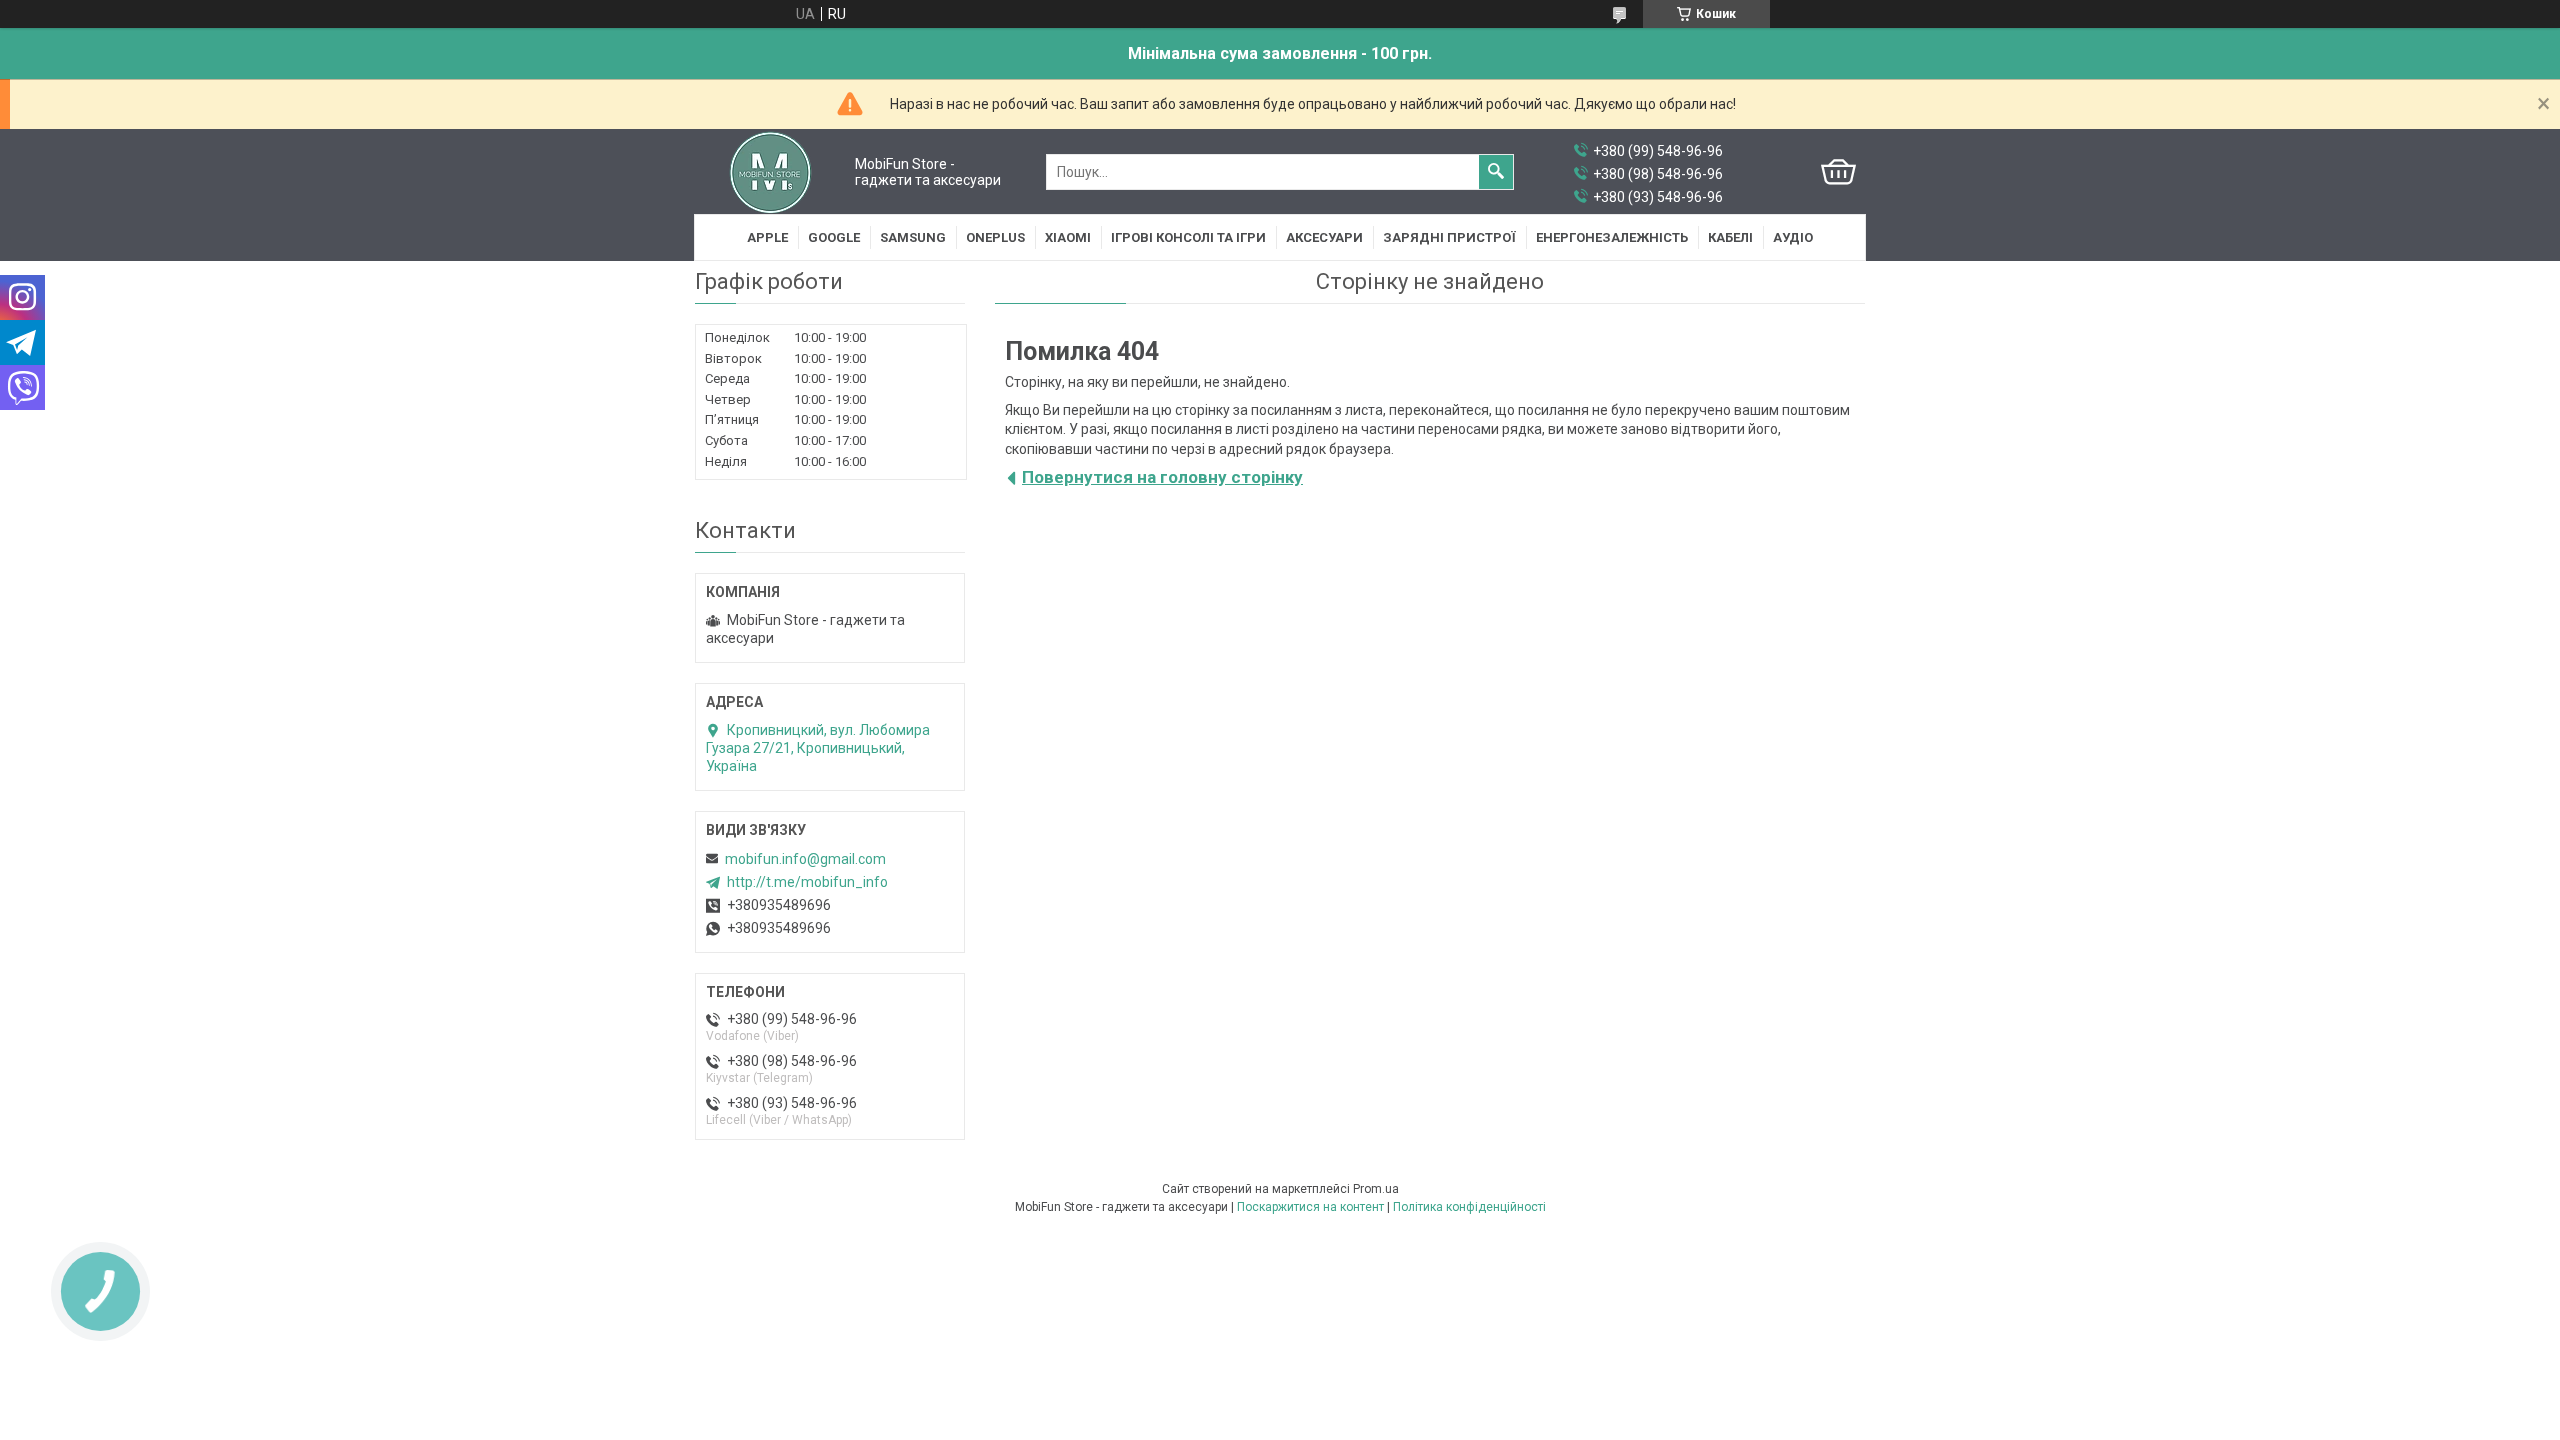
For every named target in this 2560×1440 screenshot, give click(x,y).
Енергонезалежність (1612, 237)
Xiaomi (1068, 237)
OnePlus (995, 237)
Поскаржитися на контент (1310, 1207)
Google (834, 237)
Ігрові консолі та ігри (1188, 237)
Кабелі (1730, 237)
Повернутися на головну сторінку (1162, 477)
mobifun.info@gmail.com (805, 859)
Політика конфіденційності (1469, 1207)
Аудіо (1793, 237)
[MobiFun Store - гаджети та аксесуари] (770, 172)
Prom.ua (1376, 1189)
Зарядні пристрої (1449, 237)
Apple (767, 237)
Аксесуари (1324, 237)
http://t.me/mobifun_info (807, 882)
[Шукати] (1496, 172)
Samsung (913, 237)
